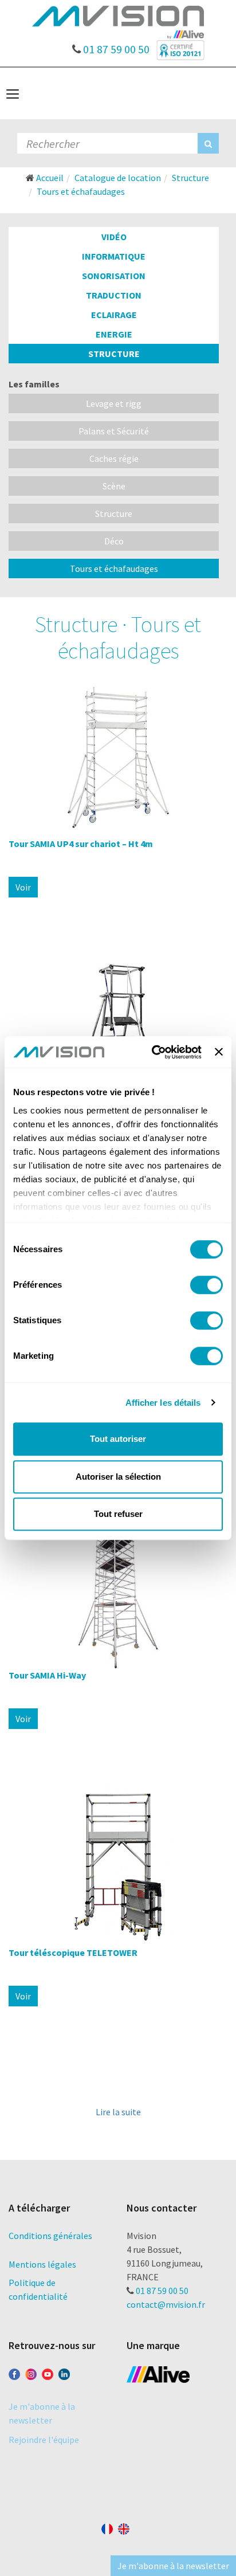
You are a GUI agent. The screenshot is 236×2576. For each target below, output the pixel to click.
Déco (114, 541)
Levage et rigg (114, 403)
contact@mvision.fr (166, 2304)
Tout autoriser (118, 1439)
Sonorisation (114, 276)
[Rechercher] (208, 143)
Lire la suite (118, 2112)
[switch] (206, 1285)
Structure (114, 354)
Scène (114, 486)
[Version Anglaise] (124, 2527)
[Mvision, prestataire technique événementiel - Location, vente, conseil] (118, 21)
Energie (114, 334)
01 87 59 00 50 (115, 46)
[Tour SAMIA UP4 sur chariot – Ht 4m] (118, 757)
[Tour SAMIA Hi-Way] (118, 1589)
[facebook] (14, 2372)
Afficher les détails (163, 1403)
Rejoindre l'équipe (44, 2440)
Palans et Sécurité (114, 431)
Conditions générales (50, 2236)
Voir (23, 887)
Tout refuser (118, 1514)
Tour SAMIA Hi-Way (47, 1675)
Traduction (114, 295)
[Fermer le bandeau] (219, 1052)
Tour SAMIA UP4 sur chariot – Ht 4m (81, 844)
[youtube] (48, 2372)
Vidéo (114, 237)
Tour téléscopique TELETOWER (73, 1952)
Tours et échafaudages (114, 568)
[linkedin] (64, 2372)
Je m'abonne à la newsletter (173, 2566)
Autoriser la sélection (118, 1477)
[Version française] (107, 2527)
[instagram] (31, 2372)
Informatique (114, 256)
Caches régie (114, 458)
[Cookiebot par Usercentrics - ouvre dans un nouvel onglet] (153, 1052)
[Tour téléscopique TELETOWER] (118, 1866)
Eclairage (114, 315)
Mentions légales (42, 2264)
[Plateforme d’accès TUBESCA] (118, 1034)
